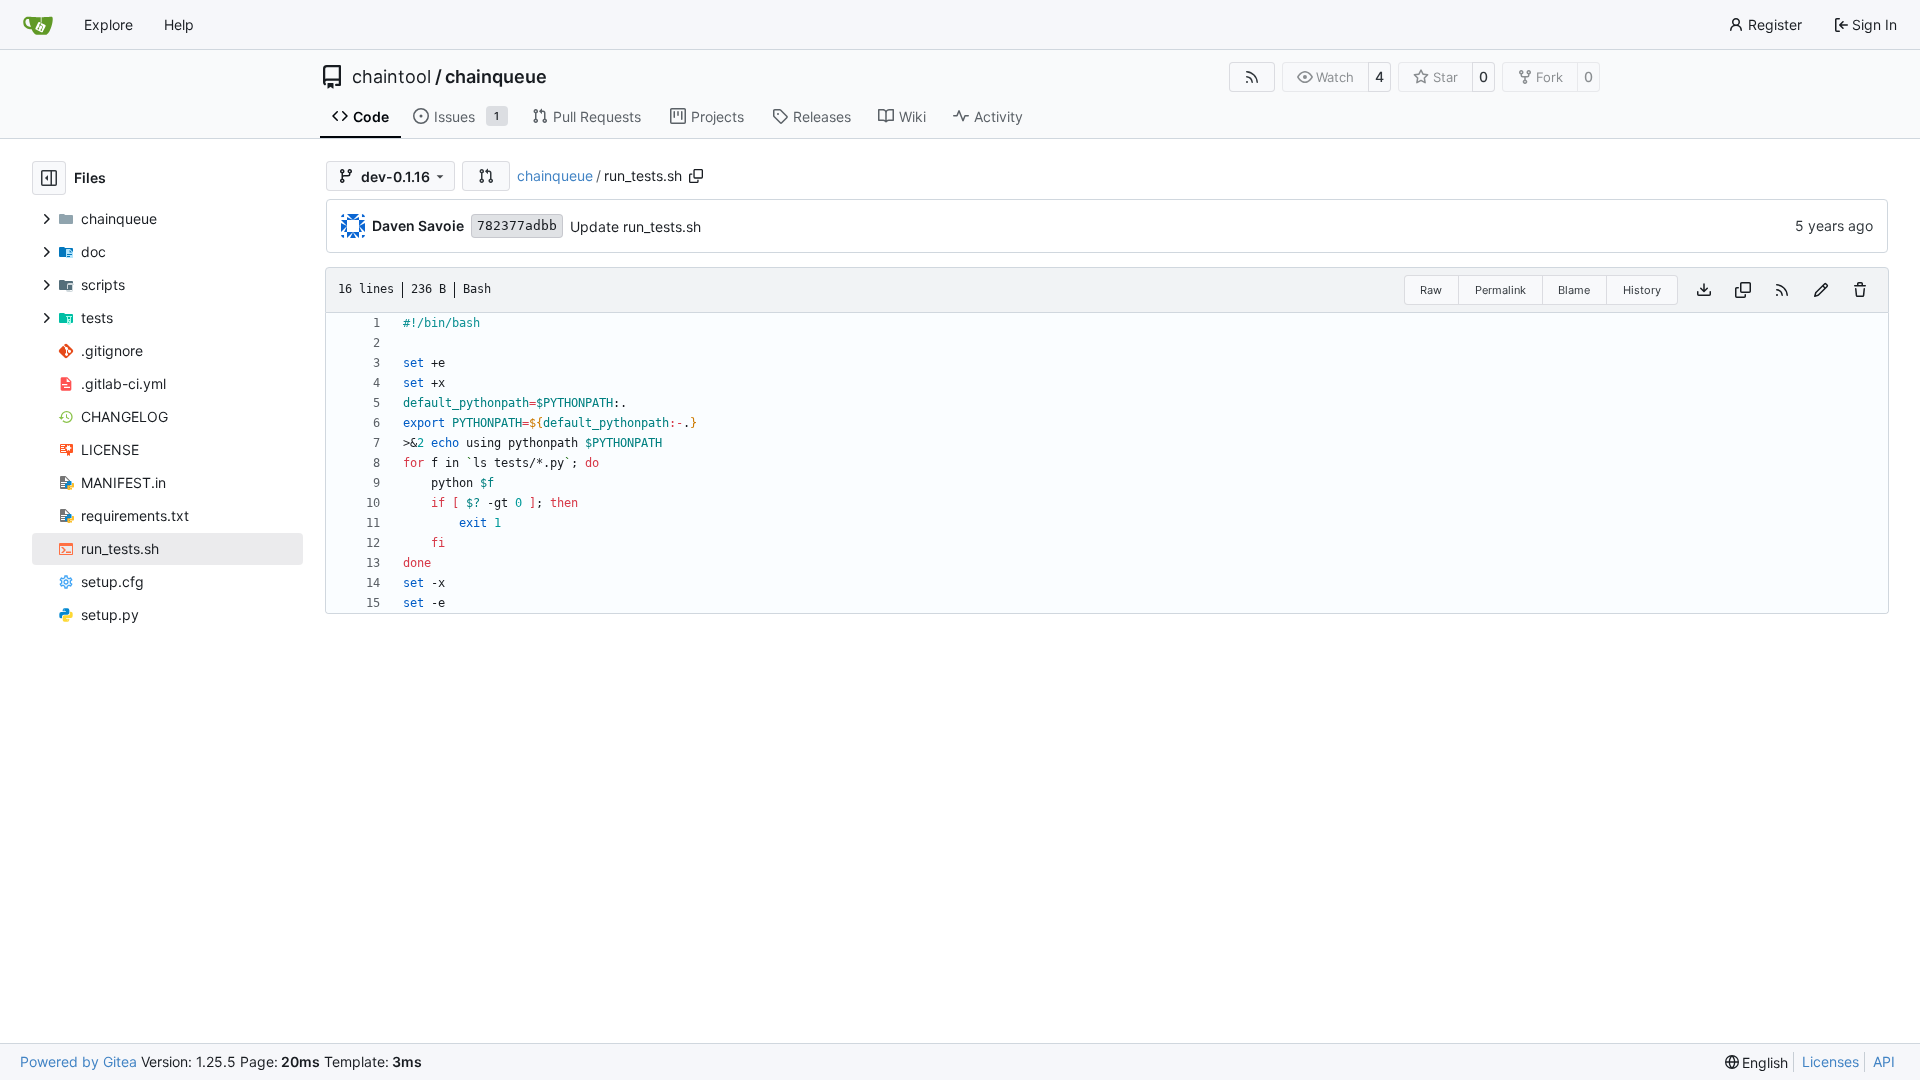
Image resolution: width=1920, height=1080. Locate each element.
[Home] (38, 25)
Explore (108, 24)
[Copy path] (696, 176)
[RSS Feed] (1252, 77)
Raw (1431, 290)
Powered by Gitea (78, 1061)
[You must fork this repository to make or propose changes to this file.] (1821, 290)
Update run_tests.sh (635, 226)
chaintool (391, 77)
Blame (1574, 290)
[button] (486, 176)
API (1884, 1061)
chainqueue (496, 77)
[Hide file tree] (49, 178)
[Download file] (1704, 290)
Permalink (1500, 290)
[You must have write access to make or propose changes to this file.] (1860, 290)
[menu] (1757, 1062)
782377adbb (517, 225)
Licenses (1830, 1061)
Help (179, 24)
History (1642, 290)
